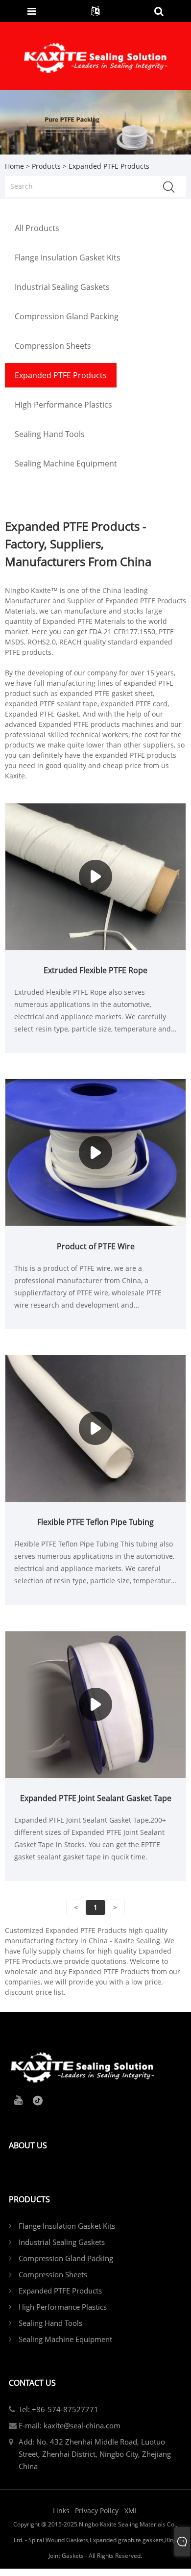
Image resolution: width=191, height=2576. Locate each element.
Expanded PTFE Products (60, 2291)
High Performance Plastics (63, 2307)
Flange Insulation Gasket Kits (67, 2226)
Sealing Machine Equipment (65, 2339)
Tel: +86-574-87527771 (59, 2409)
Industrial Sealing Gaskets (62, 2242)
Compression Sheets (53, 2274)
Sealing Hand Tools (50, 2323)
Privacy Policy (97, 2511)
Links (61, 2511)
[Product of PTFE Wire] (95, 1152)
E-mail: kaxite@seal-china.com (70, 2425)
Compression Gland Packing (66, 2258)
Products (46, 166)
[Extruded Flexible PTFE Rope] (95, 876)
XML (131, 2511)
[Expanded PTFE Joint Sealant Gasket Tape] (95, 1704)
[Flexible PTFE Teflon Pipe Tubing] (95, 1428)
